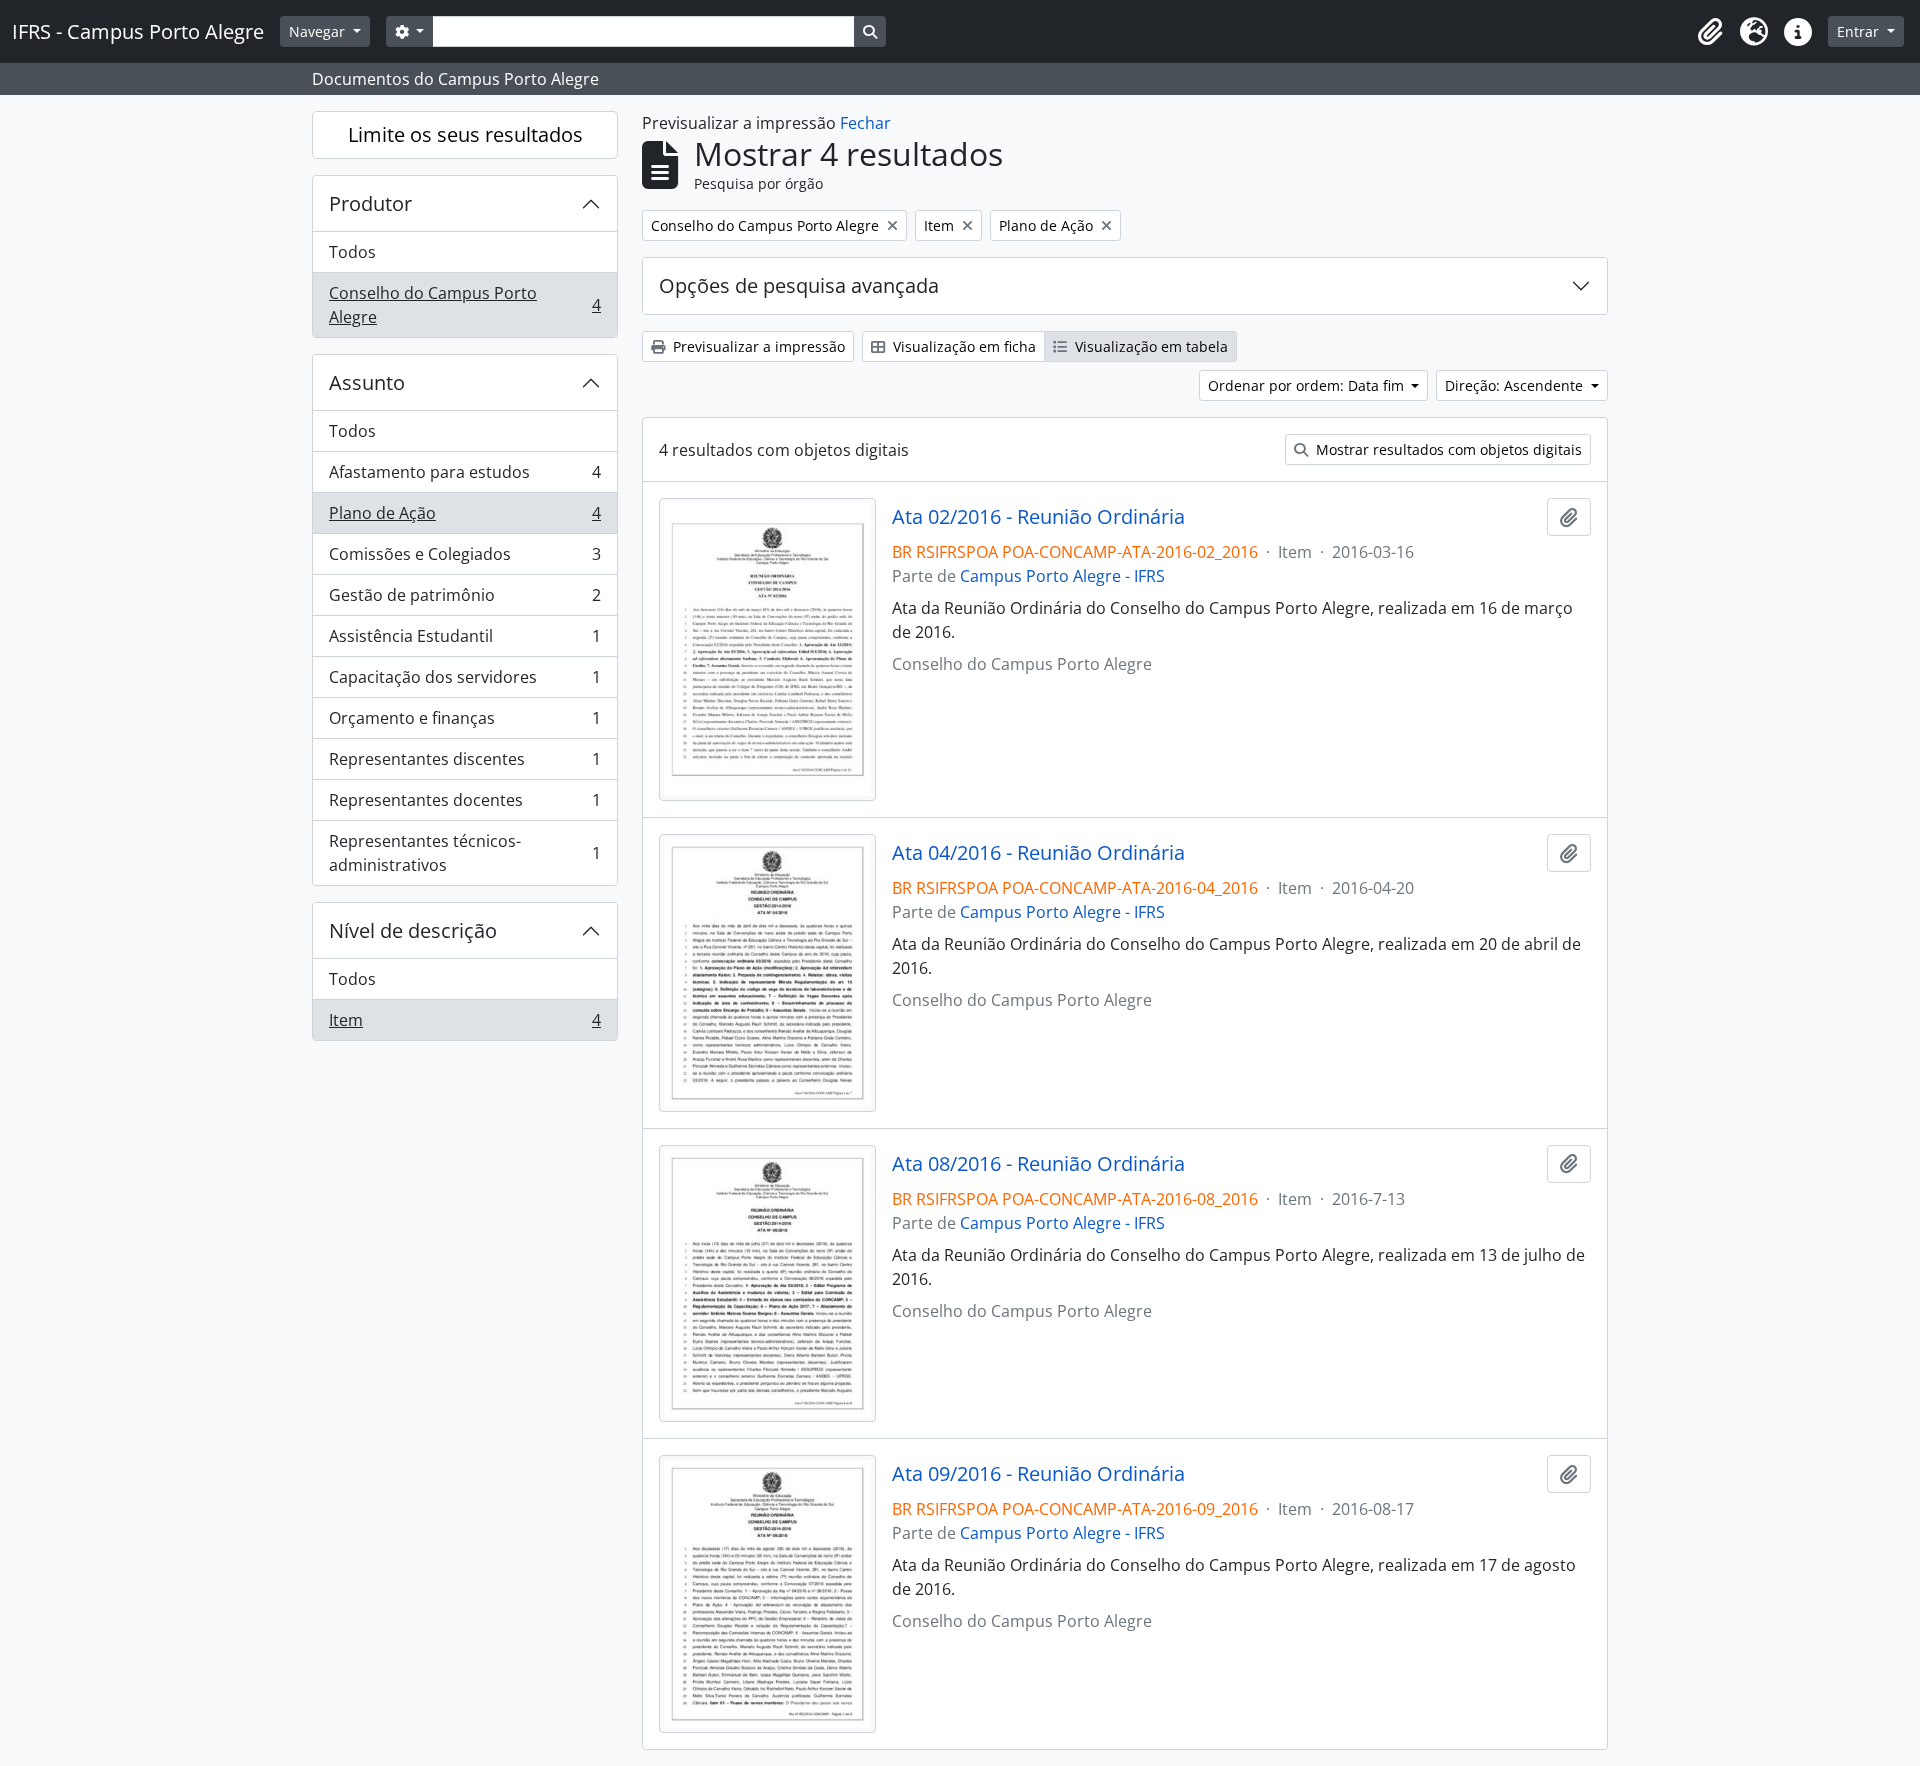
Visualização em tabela (1149, 346)
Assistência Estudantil (464, 641)
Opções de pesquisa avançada (799, 285)
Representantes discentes (464, 764)
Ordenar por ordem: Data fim (1308, 385)
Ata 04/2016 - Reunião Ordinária (1038, 853)
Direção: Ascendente (1516, 385)
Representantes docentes (464, 805)
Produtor (370, 203)
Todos (352, 252)
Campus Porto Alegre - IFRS (1062, 576)
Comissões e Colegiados (464, 559)
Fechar (865, 123)
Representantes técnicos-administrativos (464, 853)
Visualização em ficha (962, 346)
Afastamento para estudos (464, 477)
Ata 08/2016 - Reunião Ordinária (1038, 1164)
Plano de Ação (464, 518)
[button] (1710, 32)
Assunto (367, 382)
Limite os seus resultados (465, 134)
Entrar (1860, 31)
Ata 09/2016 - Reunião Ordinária (1038, 1474)
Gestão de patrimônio (464, 600)
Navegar (319, 31)
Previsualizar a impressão (757, 346)
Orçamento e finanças (464, 723)
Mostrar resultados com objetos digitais (1447, 449)
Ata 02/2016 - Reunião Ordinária (1038, 517)
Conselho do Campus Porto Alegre (464, 305)
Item (464, 1024)
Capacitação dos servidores (464, 682)
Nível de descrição (413, 930)
